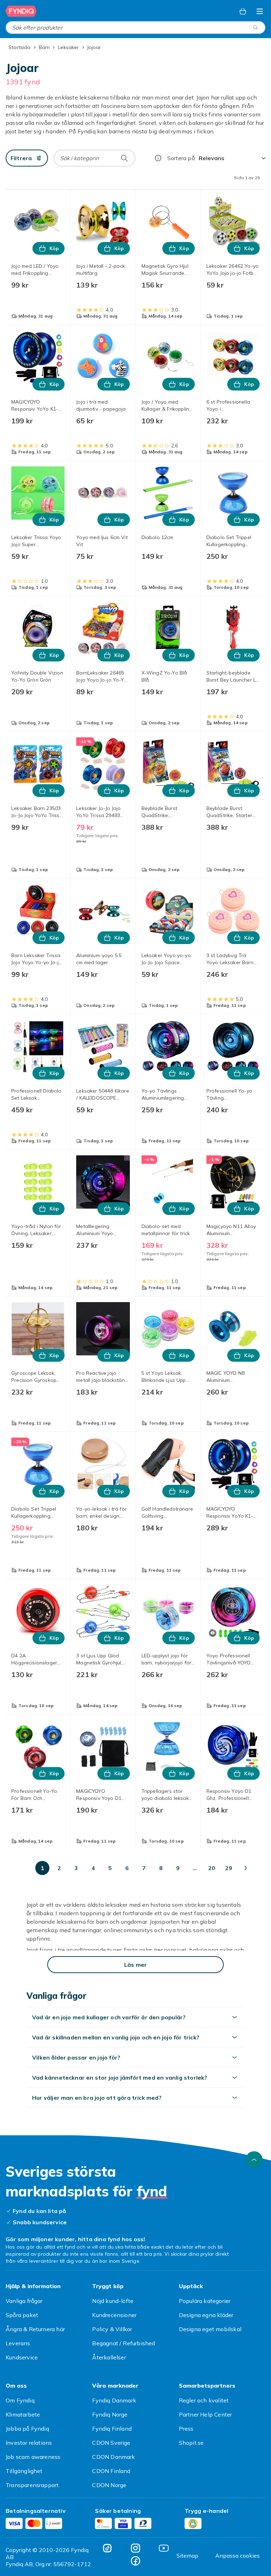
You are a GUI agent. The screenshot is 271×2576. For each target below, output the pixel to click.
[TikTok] (107, 2548)
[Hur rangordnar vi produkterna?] (158, 158)
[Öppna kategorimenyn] (260, 11)
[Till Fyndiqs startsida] (21, 11)
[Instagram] (135, 2548)
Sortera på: (182, 158)
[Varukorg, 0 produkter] (243, 11)
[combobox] (135, 28)
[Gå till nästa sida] (246, 1868)
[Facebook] (135, 2561)
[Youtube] (164, 2548)
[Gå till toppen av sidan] (254, 2160)
